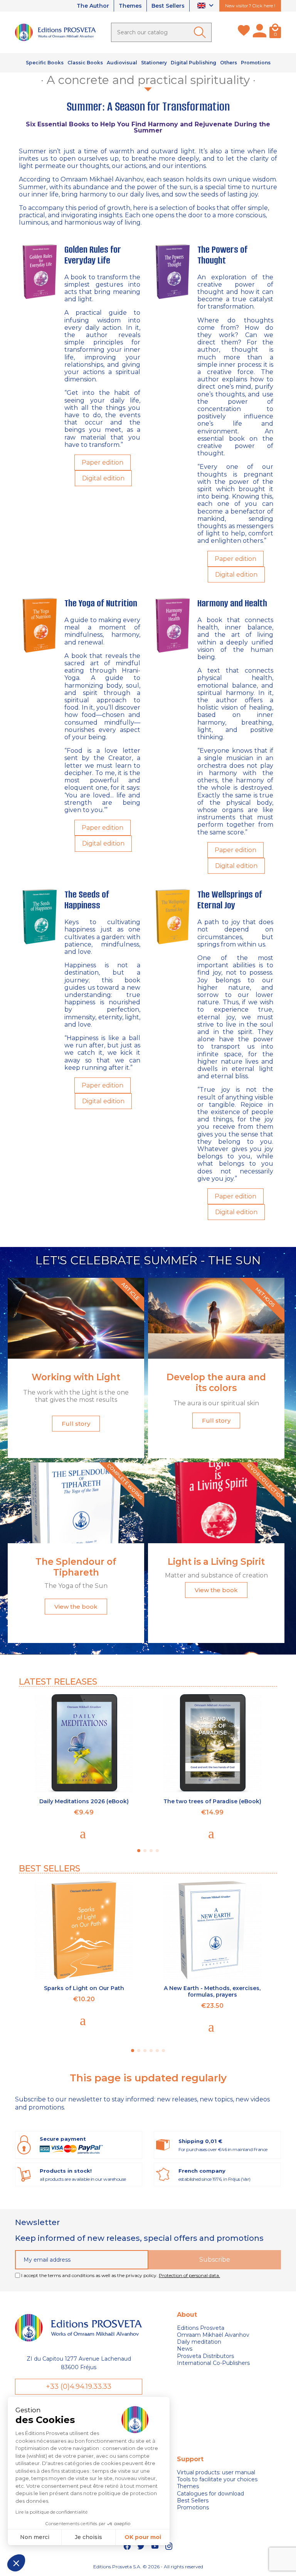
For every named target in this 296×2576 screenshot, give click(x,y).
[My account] (260, 32)
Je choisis (88, 2537)
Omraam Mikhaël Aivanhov (213, 2335)
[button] (16, 2563)
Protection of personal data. (189, 2275)
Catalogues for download (210, 2494)
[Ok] (201, 32)
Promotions (193, 2507)
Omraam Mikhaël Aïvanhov (102, 179)
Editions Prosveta (201, 2328)
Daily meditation (199, 2342)
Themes (130, 6)
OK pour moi (143, 2537)
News (185, 2349)
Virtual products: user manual (216, 2472)
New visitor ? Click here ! (250, 6)
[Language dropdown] (206, 6)
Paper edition (103, 462)
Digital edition (103, 478)
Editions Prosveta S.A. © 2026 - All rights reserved (148, 2567)
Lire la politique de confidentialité (51, 2512)
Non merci (35, 2537)
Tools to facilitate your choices (217, 2479)
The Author (93, 6)
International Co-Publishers (213, 2363)
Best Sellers (168, 6)
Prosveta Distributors (205, 2356)
